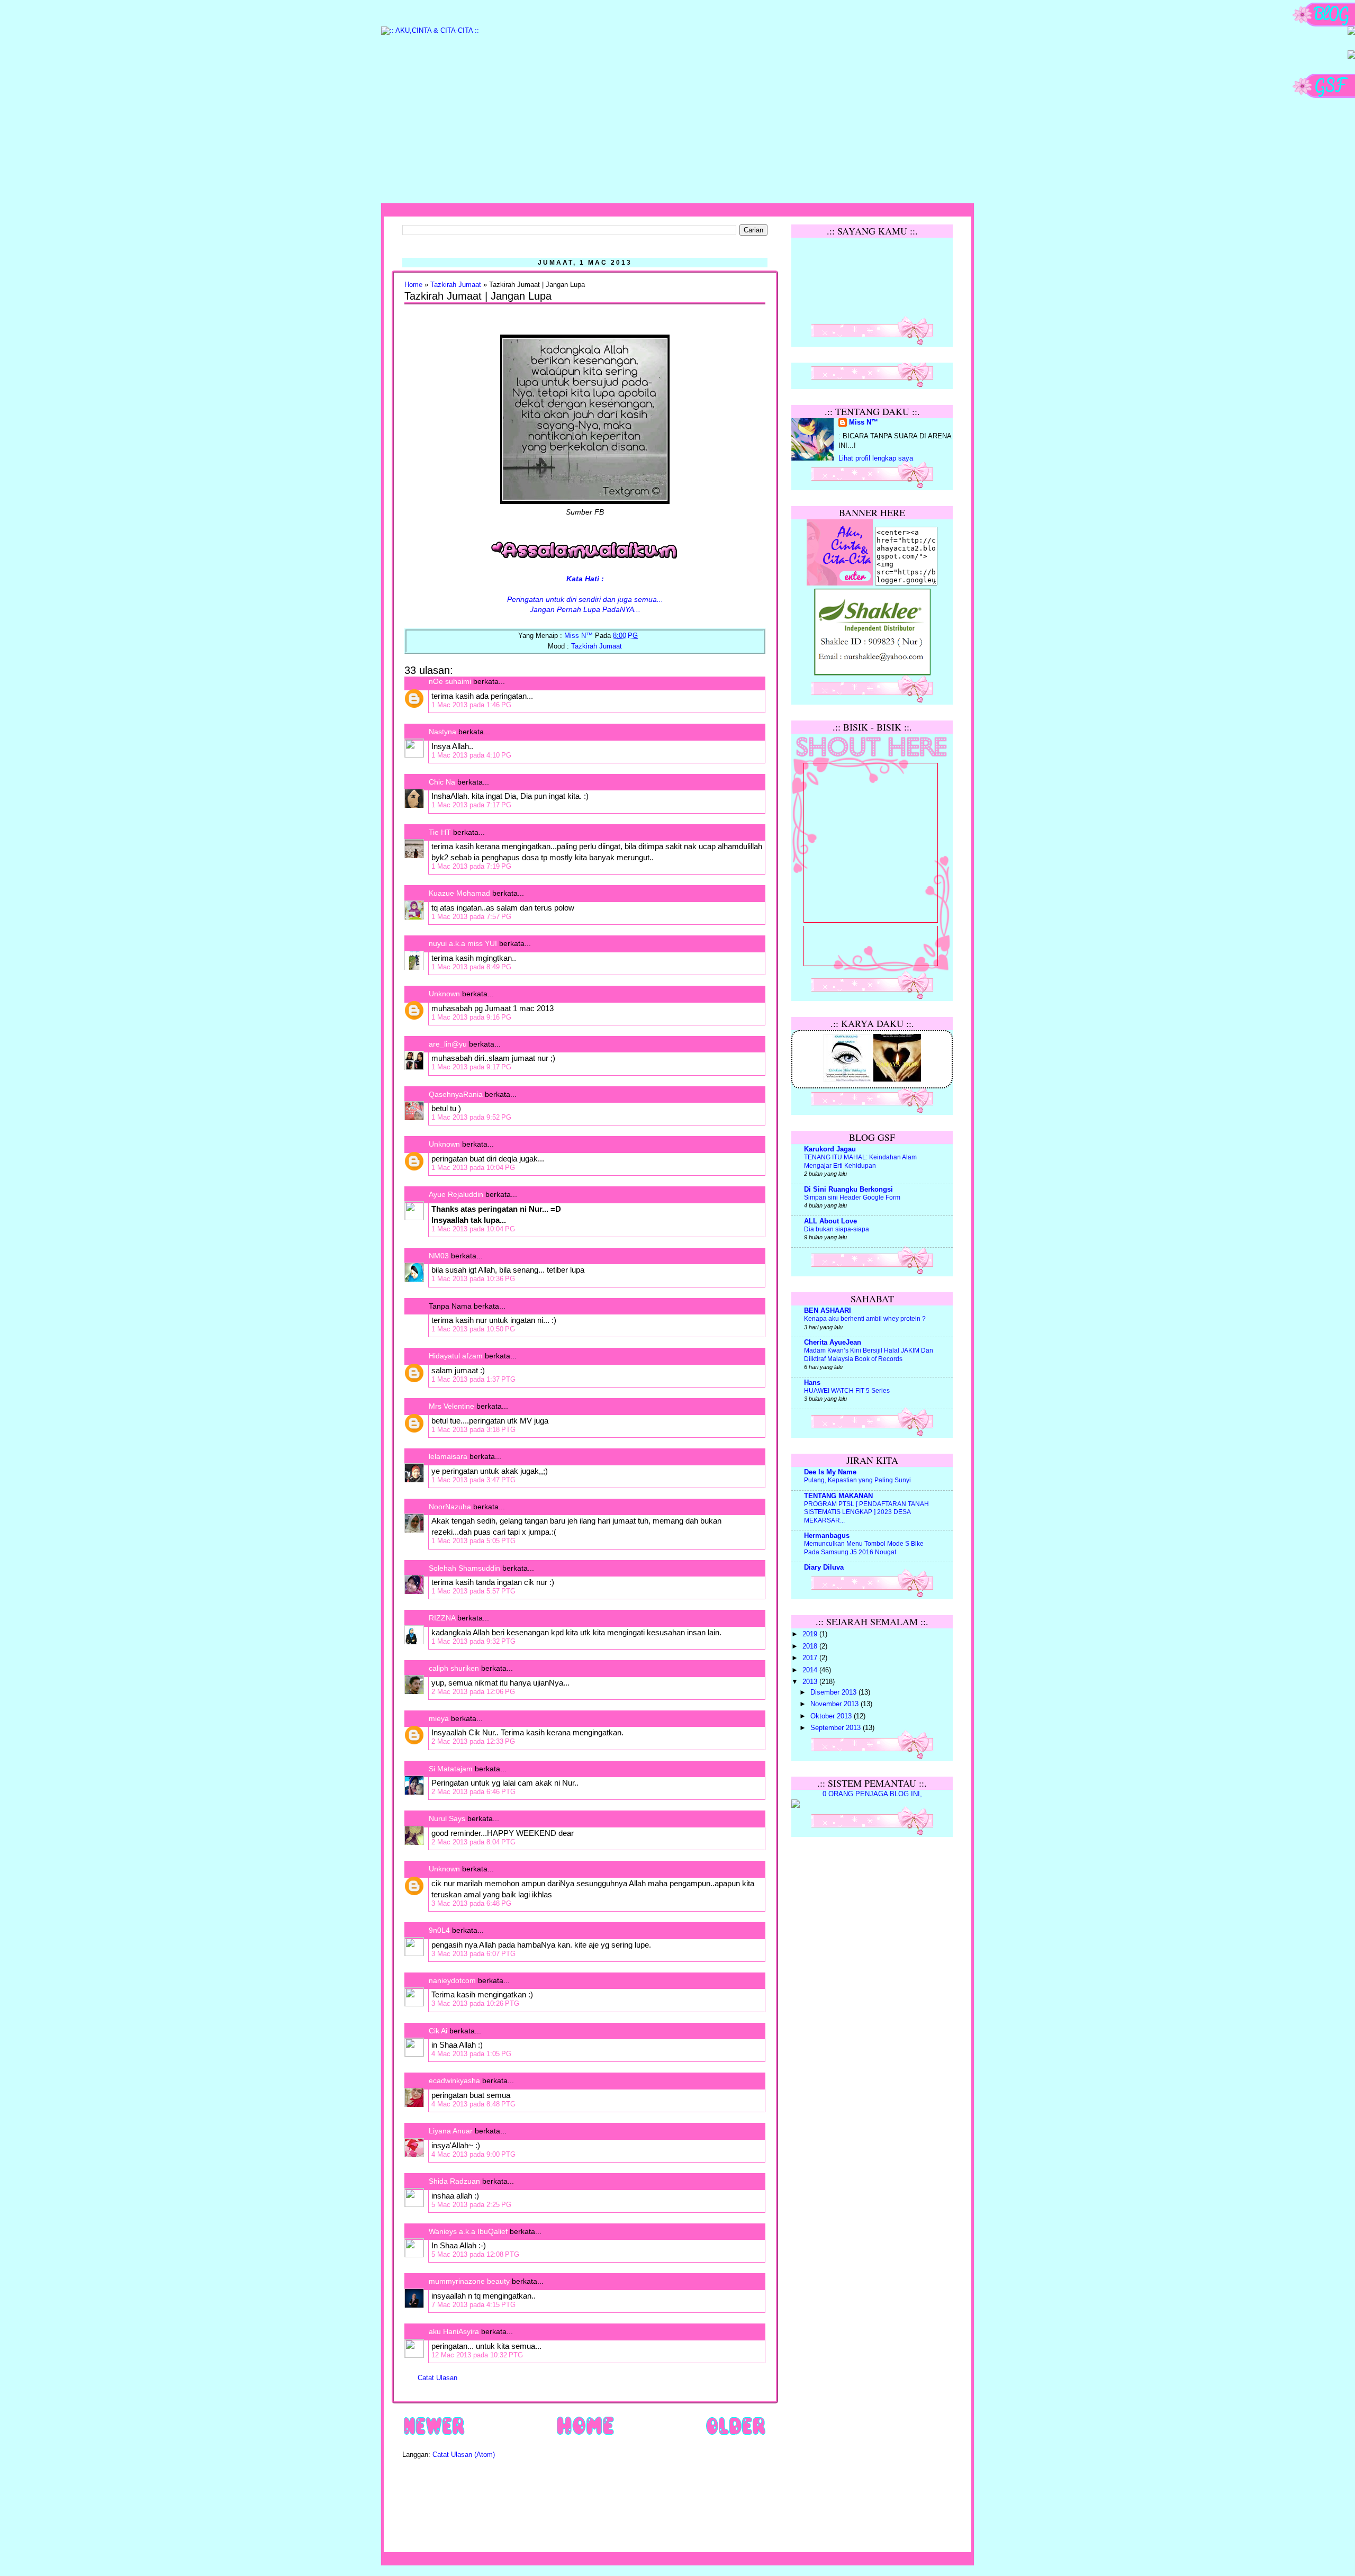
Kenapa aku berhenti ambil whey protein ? (865, 1319)
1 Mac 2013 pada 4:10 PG (471, 755)
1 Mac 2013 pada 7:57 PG (471, 917)
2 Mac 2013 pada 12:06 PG (473, 1692)
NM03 (439, 1256)
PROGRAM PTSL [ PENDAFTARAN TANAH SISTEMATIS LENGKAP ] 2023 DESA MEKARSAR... (866, 1512)
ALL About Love (830, 1221)
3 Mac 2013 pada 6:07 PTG (473, 1954)
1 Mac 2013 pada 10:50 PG (473, 1329)
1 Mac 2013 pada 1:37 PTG (473, 1379)
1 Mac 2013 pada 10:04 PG (473, 1168)
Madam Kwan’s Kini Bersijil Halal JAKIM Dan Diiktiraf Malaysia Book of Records (869, 1355)
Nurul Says (447, 1818)
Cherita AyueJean (833, 1343)
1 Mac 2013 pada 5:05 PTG (473, 1541)
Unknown (444, 994)
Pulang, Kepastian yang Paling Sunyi (857, 1480)
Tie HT (440, 832)
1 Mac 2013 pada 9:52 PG (471, 1117)
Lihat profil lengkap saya (876, 458)
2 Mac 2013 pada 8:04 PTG (473, 1842)
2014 (811, 1670)
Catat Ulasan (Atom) (464, 2455)
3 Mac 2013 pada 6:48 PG (471, 1903)
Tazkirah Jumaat (456, 285)
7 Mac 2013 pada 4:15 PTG (473, 2305)
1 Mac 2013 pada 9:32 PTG (473, 1641)
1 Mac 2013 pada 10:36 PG (473, 1279)
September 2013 (837, 1728)
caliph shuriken (454, 1668)
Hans (812, 1383)
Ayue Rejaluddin (456, 1194)
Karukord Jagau (830, 1149)
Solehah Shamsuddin (464, 1568)
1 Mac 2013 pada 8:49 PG (471, 967)
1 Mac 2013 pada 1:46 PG (471, 705)
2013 (811, 1682)
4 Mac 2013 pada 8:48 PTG (473, 2104)
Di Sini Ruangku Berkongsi (848, 1190)
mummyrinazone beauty (469, 2281)
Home (413, 285)
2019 (811, 1634)
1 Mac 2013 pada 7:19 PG (471, 866)
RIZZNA (442, 1618)
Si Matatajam (451, 1769)
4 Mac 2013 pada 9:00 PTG (473, 2154)
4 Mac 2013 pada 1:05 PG (471, 2054)
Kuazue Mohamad (459, 893)
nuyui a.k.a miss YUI (463, 943)
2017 (811, 1658)
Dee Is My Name (830, 1472)
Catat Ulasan (437, 2378)
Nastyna (442, 732)
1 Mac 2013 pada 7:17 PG (471, 805)
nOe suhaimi (450, 681)
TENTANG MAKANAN (838, 1496)
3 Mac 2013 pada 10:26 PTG (475, 2003)
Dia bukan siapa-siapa (837, 1229)
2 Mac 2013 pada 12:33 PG (473, 1741)
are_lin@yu (448, 1044)
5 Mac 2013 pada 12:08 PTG (475, 2254)
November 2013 (835, 1704)
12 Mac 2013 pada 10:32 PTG (477, 2355)
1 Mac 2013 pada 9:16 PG (471, 1017)
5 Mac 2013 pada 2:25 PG (471, 2205)
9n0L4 (439, 1930)
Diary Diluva (824, 1568)
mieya (439, 1718)
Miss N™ (864, 422)
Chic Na (442, 782)
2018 (811, 1646)
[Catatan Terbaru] (434, 2435)
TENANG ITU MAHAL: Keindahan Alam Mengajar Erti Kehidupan (860, 1161)
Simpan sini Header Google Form (852, 1197)
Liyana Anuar (451, 2131)
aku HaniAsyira (454, 2331)
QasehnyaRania (456, 1094)
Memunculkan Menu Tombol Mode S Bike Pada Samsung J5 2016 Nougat (864, 1548)
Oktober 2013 (832, 1716)
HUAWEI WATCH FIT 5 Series (847, 1391)
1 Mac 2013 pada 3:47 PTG (473, 1480)
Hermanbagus (827, 1536)
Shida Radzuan (454, 2181)
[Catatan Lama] (735, 2435)
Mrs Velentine (451, 1406)
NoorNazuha (450, 1507)
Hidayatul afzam (456, 1356)
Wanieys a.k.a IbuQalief (468, 2231)
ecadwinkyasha (454, 2080)
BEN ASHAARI (828, 1311)
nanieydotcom (452, 1980)
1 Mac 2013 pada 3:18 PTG (473, 1430)
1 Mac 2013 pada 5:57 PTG (473, 1591)
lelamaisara (448, 1456)
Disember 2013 (834, 1692)
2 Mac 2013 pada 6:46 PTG (473, 1792)
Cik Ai (438, 2031)
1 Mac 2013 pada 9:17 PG (471, 1067)
